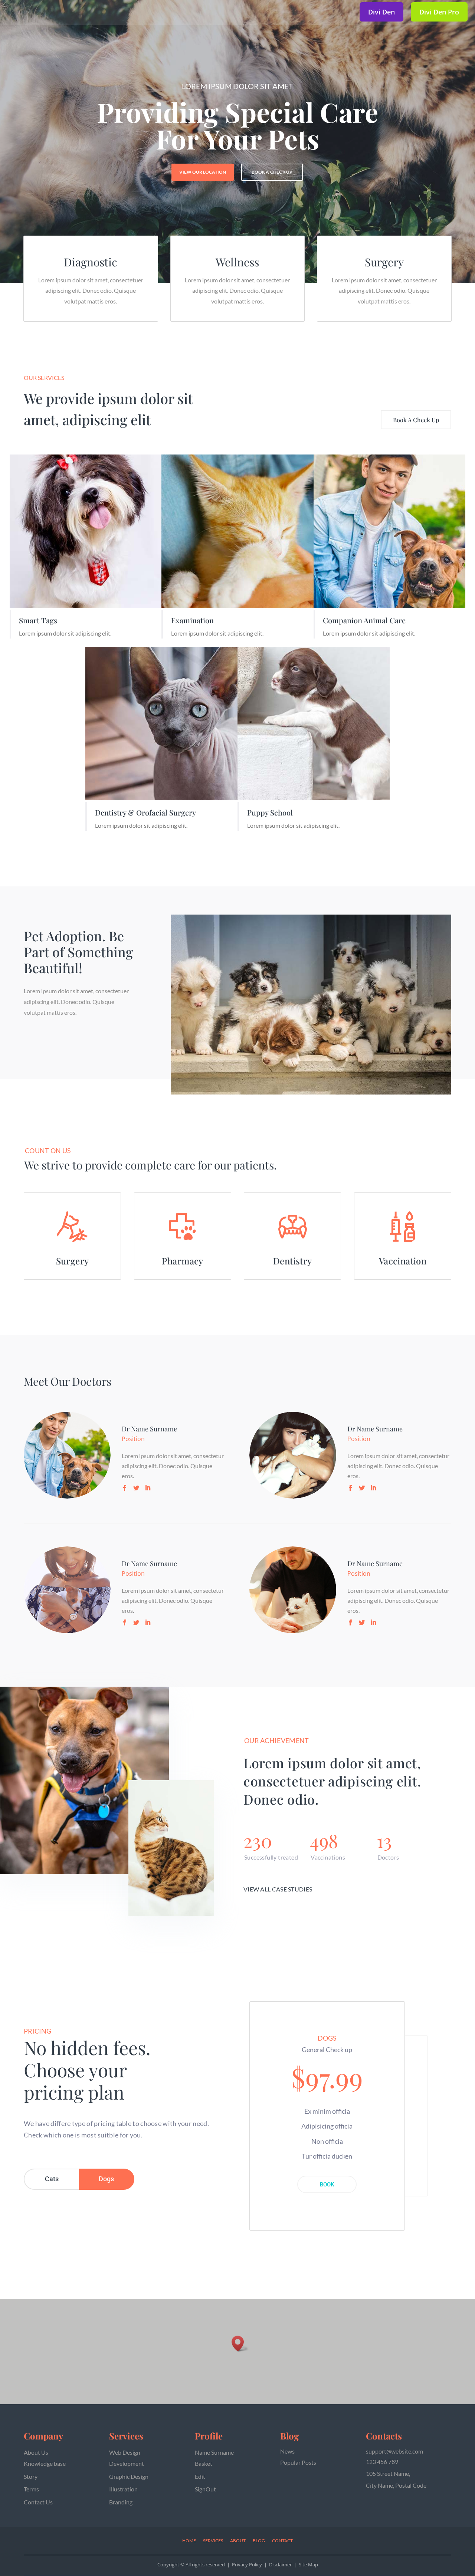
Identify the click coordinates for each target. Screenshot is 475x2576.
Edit (200, 2476)
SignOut (205, 2489)
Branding (121, 2502)
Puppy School (270, 812)
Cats (52, 2179)
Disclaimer (280, 2564)
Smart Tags (38, 620)
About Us (36, 2452)
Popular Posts (298, 2462)
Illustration (123, 2489)
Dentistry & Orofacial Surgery (145, 812)
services (213, 2541)
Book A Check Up (416, 420)
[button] (240, 2344)
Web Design (125, 2452)
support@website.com (394, 2451)
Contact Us (38, 2502)
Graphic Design (129, 2476)
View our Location (203, 172)
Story (31, 2476)
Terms (31, 2489)
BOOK (327, 2185)
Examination (192, 620)
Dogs (106, 2179)
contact (282, 2541)
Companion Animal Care (364, 620)
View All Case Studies (278, 1889)
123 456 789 (382, 2462)
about (238, 2541)
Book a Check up (272, 172)
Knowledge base (45, 2463)
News (287, 2451)
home (189, 2541)
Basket (204, 2463)
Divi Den (381, 12)
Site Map (308, 2564)
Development (127, 2463)
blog (259, 2541)
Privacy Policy (247, 2564)
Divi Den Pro (439, 12)
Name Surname (214, 2452)
